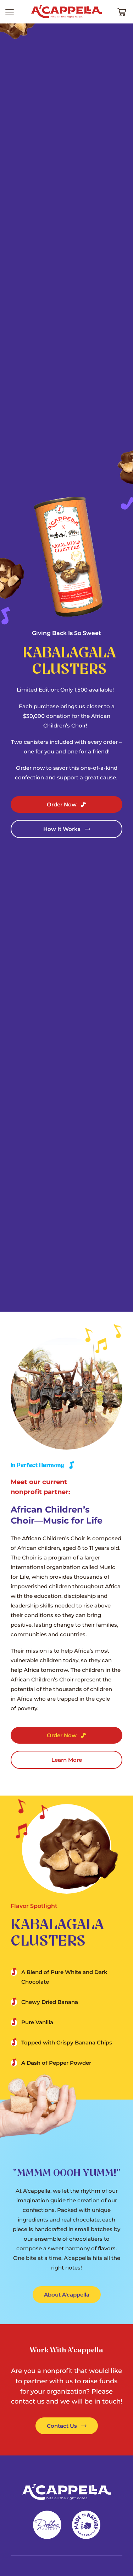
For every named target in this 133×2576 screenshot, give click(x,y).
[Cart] (122, 12)
